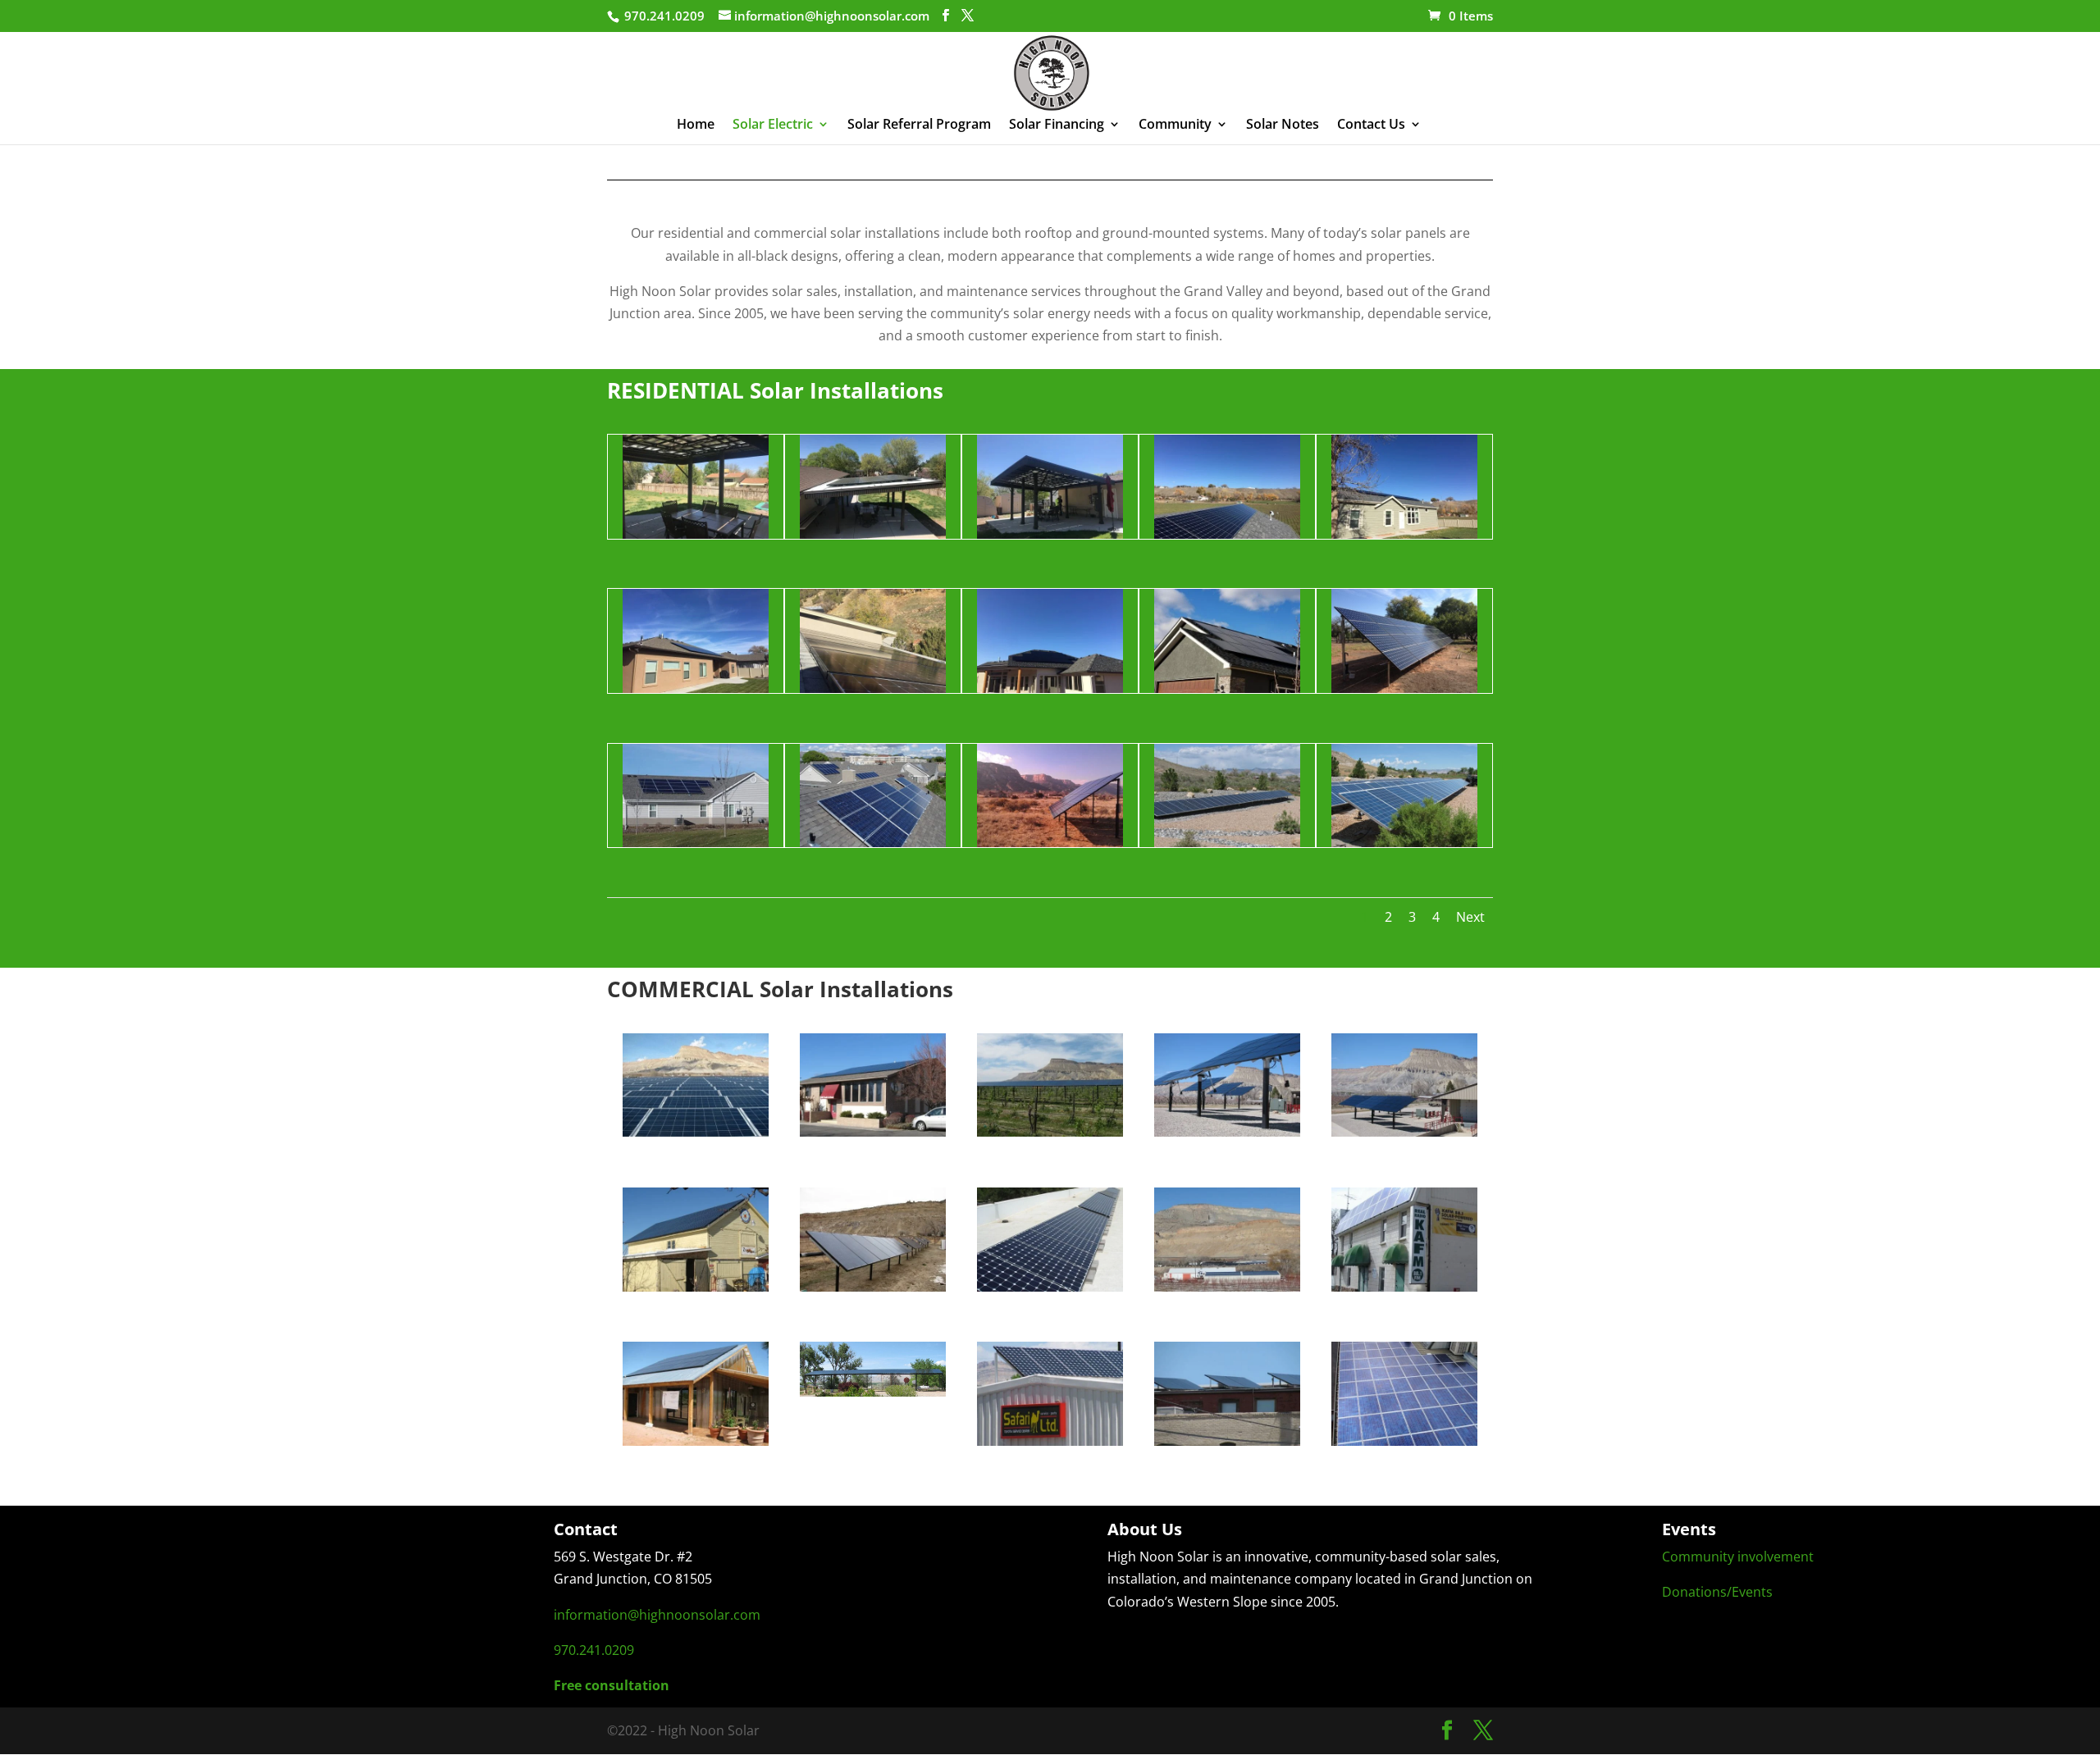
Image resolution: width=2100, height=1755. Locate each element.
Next (1470, 917)
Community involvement (1738, 1557)
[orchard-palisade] (696, 1287)
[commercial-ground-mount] (873, 1287)
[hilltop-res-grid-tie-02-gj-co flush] (873, 842)
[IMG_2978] (1405, 534)
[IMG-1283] (873, 534)
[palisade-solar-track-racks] (1228, 1132)
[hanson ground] (1050, 842)
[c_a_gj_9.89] (1050, 1441)
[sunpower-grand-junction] (873, 1132)
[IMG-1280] (1050, 534)
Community (1175, 125)
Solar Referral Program (919, 125)
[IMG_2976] (1228, 534)
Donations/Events (1717, 1592)
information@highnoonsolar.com (657, 1615)
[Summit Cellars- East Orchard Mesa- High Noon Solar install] (1050, 1132)
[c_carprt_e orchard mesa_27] (873, 1392)
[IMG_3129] (1050, 688)
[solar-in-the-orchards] (1228, 1287)
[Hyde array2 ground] (1405, 688)
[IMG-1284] (696, 534)
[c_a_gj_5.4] (1228, 1441)
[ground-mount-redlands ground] (1228, 842)
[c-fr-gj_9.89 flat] (1050, 1287)
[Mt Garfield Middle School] (696, 1132)
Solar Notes (1283, 125)
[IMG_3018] (873, 688)
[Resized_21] (1228, 688)
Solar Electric (773, 125)
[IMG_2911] (696, 688)
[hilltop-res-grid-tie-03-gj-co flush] (696, 842)
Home (696, 125)
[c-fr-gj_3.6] (1405, 1287)
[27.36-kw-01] (1405, 1441)
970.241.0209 (594, 1650)
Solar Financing (1057, 125)
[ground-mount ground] (1405, 842)
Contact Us (1371, 125)
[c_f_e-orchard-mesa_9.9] (696, 1441)
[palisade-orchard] (1405, 1132)
